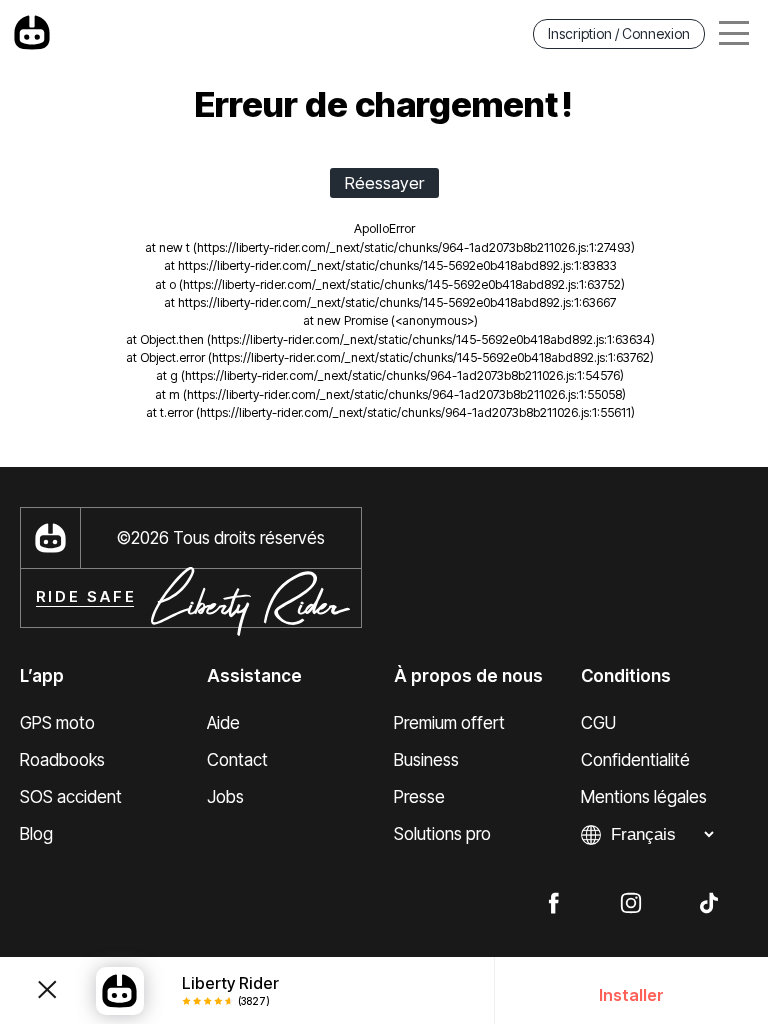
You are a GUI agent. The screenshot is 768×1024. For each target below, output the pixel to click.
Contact (237, 760)
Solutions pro (442, 834)
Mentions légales (644, 797)
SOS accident (71, 797)
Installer (631, 995)
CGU (598, 723)
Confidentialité (635, 760)
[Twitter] (709, 902)
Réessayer (384, 183)
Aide (223, 723)
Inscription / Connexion (619, 33)
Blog (36, 834)
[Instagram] (631, 902)
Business (426, 760)
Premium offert (449, 723)
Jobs (225, 797)
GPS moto (57, 723)
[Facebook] (553, 902)
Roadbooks (62, 760)
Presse (419, 797)
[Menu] (734, 33)
